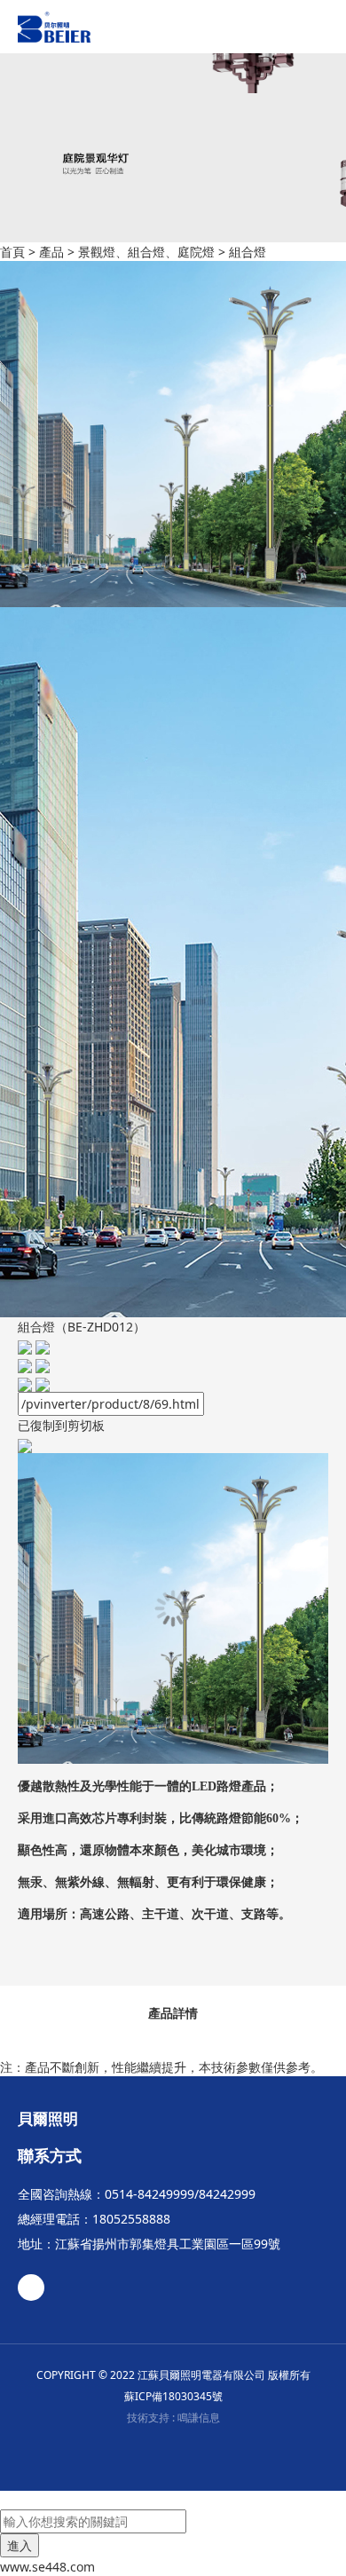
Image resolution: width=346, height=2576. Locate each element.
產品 (51, 252)
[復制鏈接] (34, 1383)
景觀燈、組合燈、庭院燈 (146, 252)
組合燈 (248, 252)
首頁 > (20, 252)
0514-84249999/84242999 (180, 2194)
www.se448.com (47, 2567)
